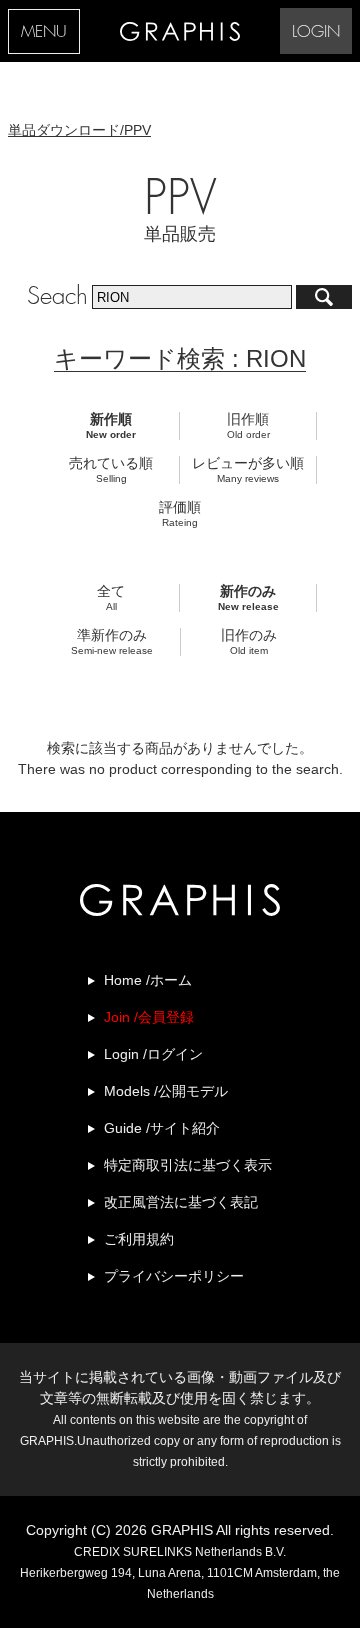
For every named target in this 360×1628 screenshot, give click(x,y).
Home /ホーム (148, 980)
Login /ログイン (153, 1054)
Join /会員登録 (149, 1017)
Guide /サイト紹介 (162, 1128)
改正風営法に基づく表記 (181, 1202)
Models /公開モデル (166, 1091)
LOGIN (316, 32)
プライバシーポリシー (174, 1276)
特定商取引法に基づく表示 (188, 1165)
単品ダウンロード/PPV (79, 130)
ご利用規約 (139, 1239)
